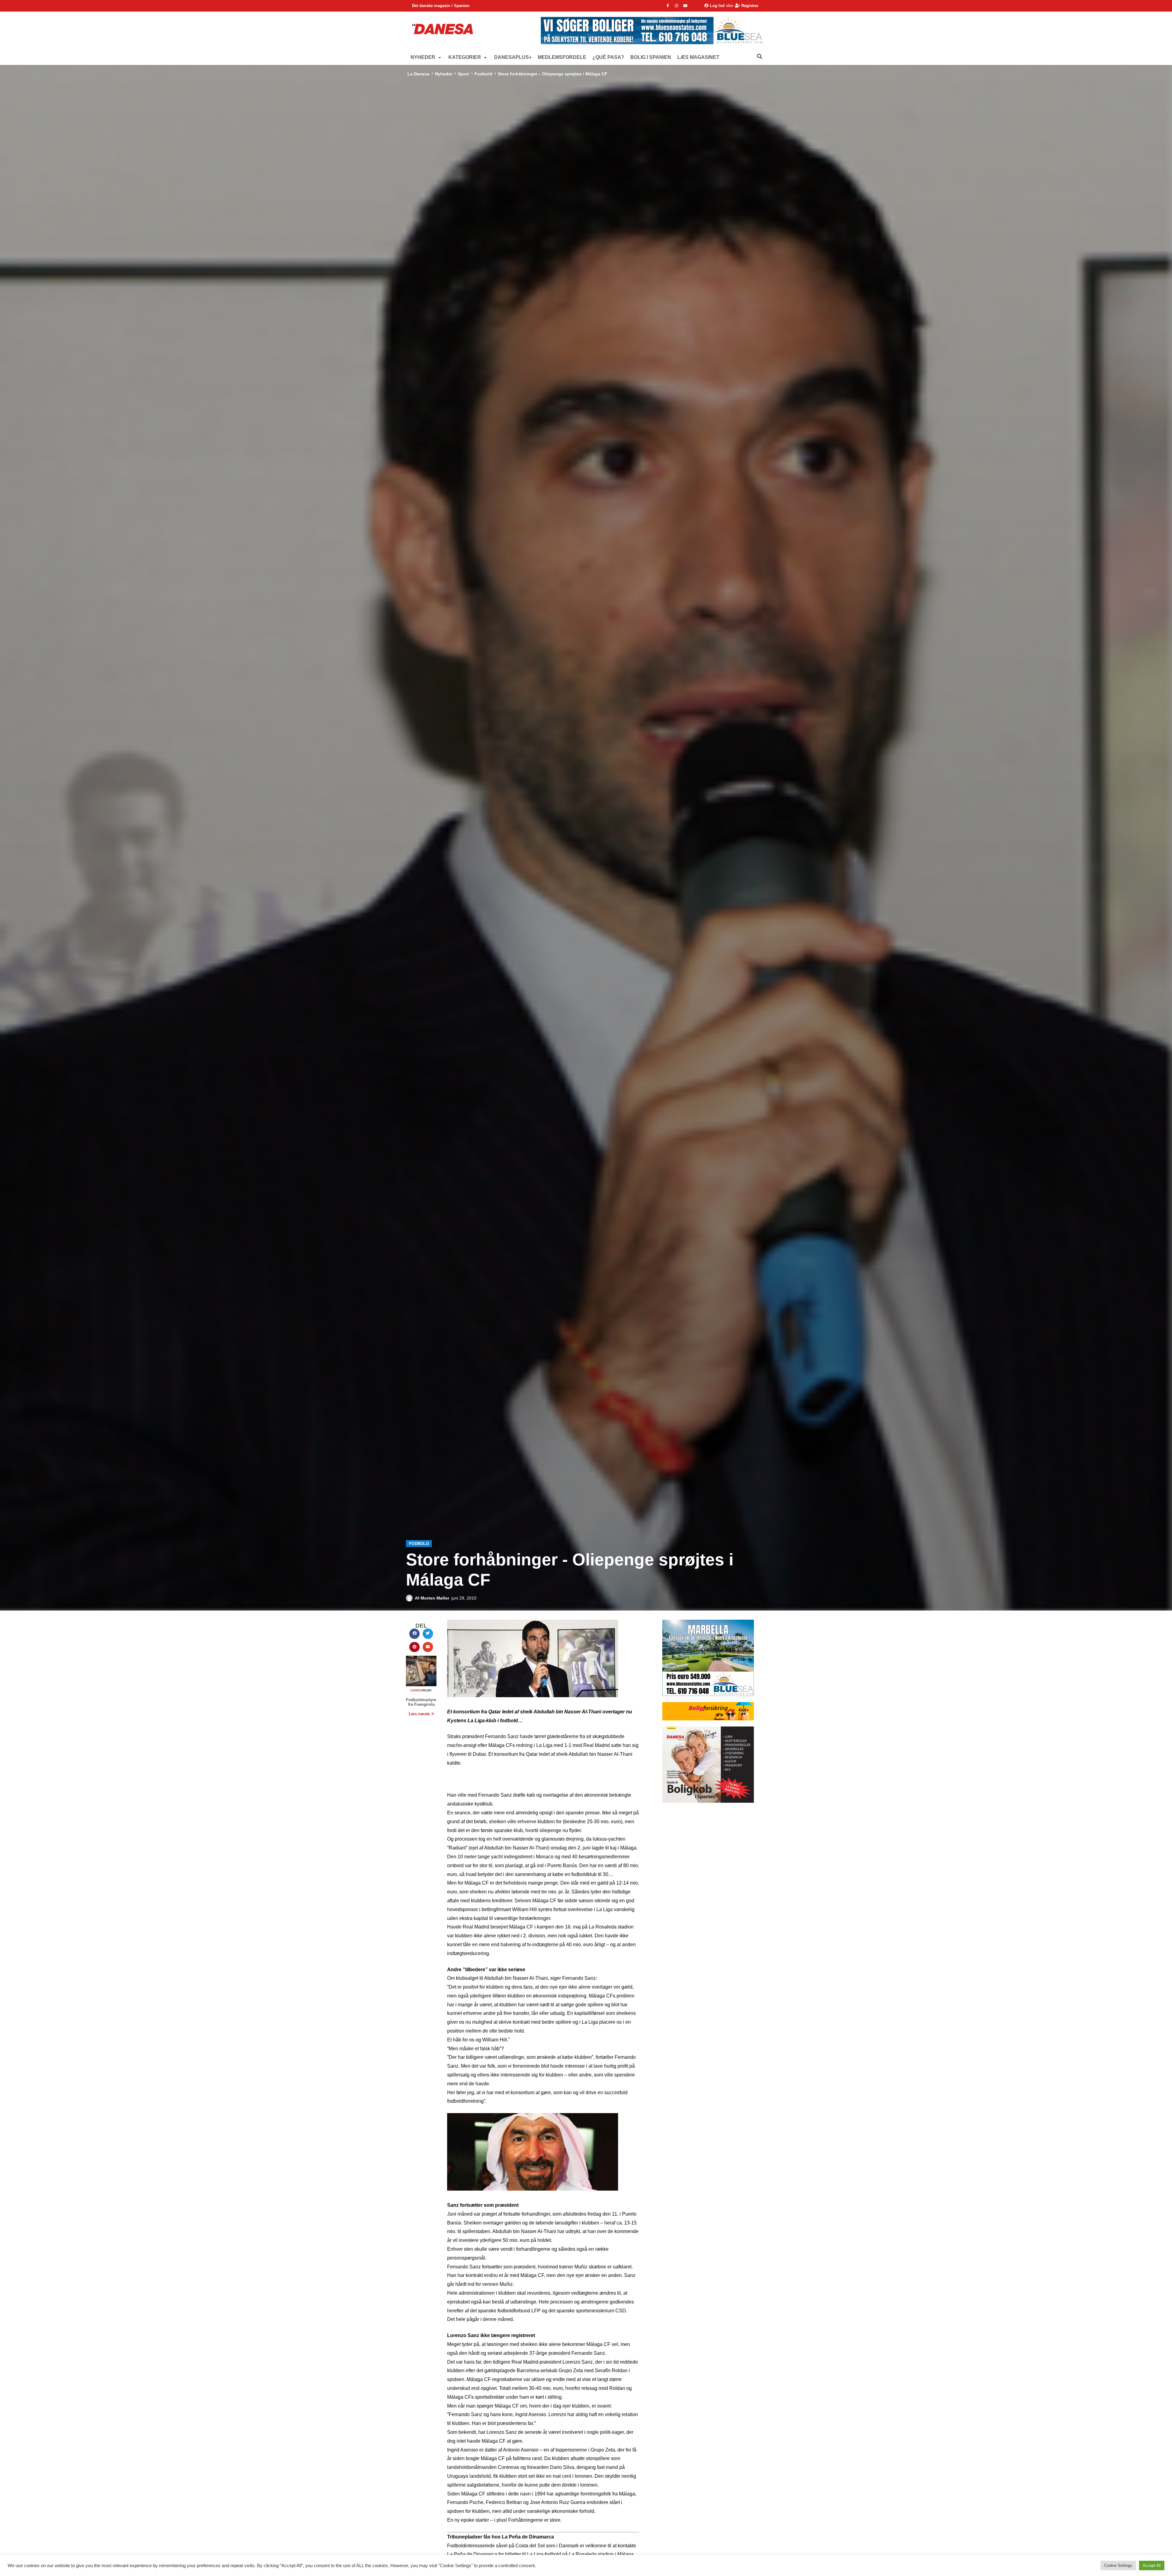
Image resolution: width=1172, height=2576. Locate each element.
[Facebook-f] (668, 6)
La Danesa (418, 74)
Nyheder (444, 74)
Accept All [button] (1152, 2565)
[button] (426, 58)
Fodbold (483, 74)
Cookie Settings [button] (1118, 2565)
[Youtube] (685, 6)
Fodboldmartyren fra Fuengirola (422, 1702)
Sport (463, 74)
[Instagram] (677, 6)
